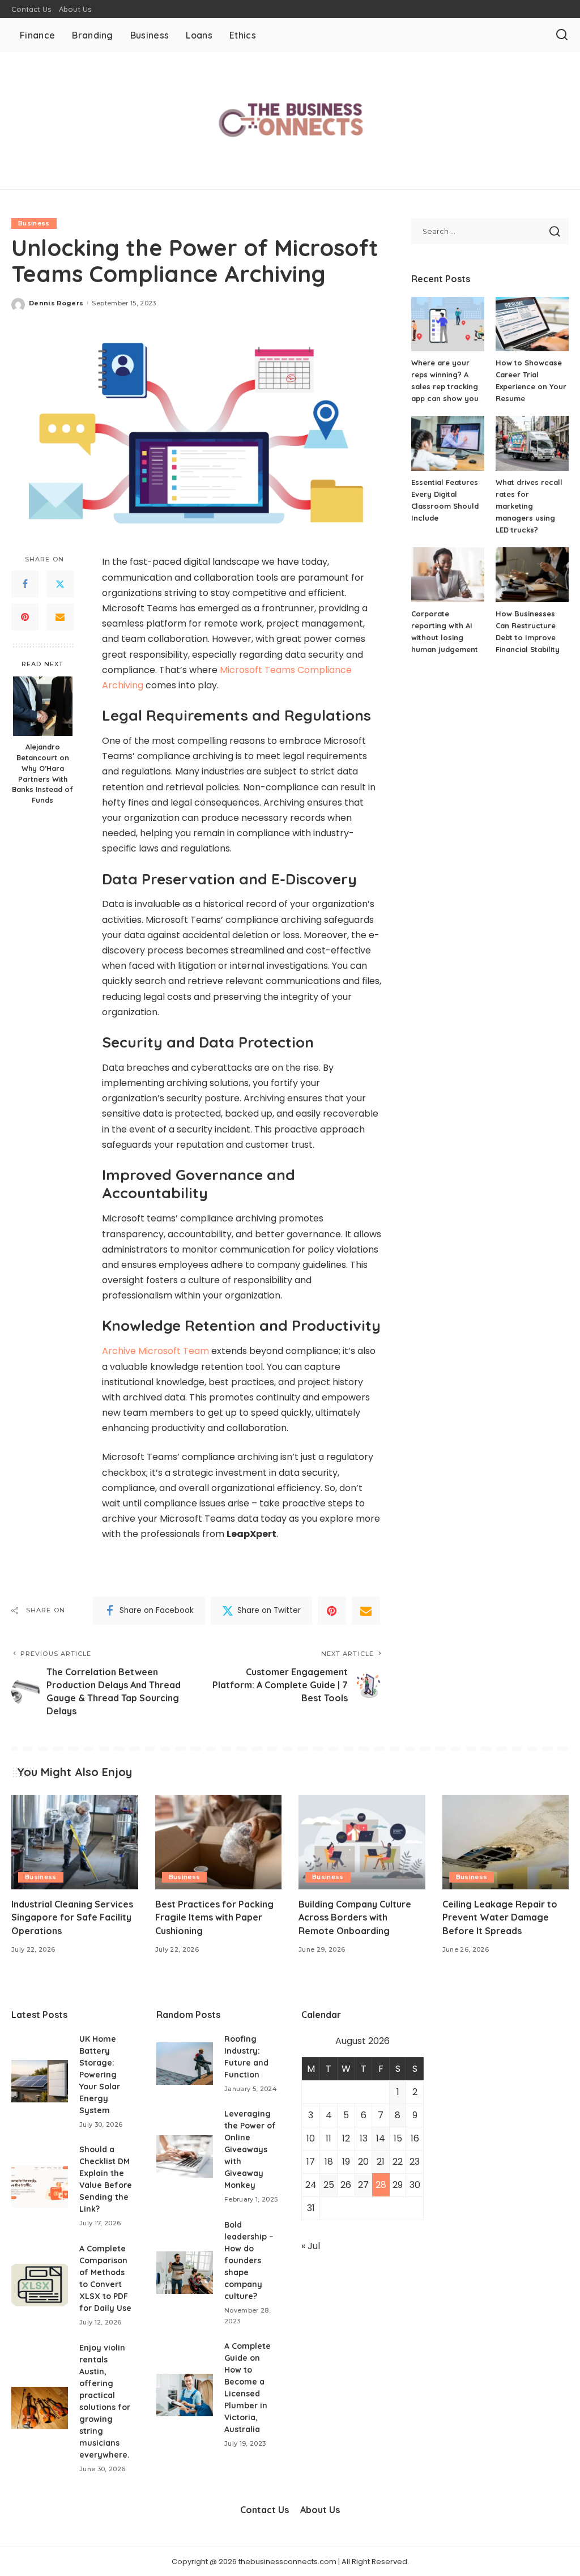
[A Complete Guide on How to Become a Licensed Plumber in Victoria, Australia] (185, 2395)
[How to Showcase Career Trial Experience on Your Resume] (532, 324)
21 (381, 2162)
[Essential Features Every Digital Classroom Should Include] (448, 443)
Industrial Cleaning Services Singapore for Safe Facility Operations (72, 1917)
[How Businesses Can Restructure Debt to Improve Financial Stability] (532, 575)
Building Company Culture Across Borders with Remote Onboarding (355, 1917)
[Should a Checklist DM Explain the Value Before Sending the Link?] (40, 2187)
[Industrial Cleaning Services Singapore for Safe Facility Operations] (75, 1842)
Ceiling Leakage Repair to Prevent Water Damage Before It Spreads (500, 1917)
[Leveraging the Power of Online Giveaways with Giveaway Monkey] (185, 2156)
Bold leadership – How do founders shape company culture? (249, 2260)
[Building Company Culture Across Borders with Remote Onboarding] (362, 1842)
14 (381, 2138)
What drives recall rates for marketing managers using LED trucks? (529, 506)
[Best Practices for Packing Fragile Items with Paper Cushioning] (219, 1842)
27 (363, 2185)
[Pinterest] (25, 617)
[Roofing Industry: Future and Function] (185, 2064)
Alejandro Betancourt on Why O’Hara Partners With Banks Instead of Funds (42, 773)
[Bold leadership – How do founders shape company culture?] (185, 2273)
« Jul (311, 2246)
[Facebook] (25, 584)
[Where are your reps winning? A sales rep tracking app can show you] (448, 324)
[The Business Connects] (290, 121)
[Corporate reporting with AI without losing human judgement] (448, 575)
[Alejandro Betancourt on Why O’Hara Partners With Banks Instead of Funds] (43, 706)
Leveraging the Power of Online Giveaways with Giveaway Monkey (250, 2149)
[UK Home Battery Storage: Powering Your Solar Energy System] (40, 2081)
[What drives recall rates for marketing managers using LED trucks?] (532, 443)
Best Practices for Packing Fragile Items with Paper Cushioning (214, 1917)
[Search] (562, 35)
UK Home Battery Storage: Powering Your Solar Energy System (100, 2075)
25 (329, 2185)
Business (34, 223)
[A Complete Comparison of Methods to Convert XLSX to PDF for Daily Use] (40, 2285)
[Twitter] (60, 584)
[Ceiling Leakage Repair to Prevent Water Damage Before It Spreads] (506, 1842)
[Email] (60, 617)
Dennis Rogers (56, 303)
